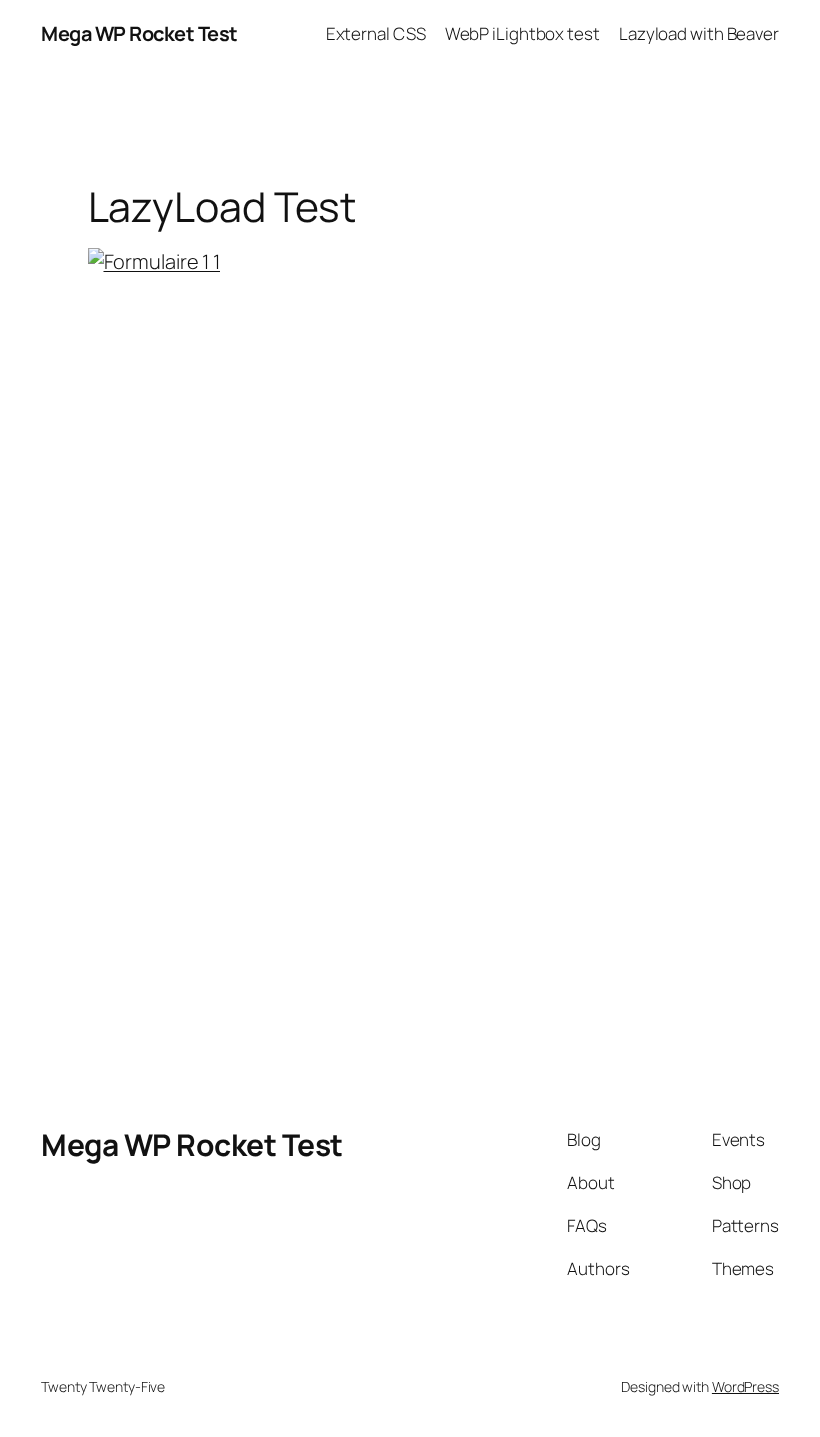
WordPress (745, 1386)
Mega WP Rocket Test (139, 33)
